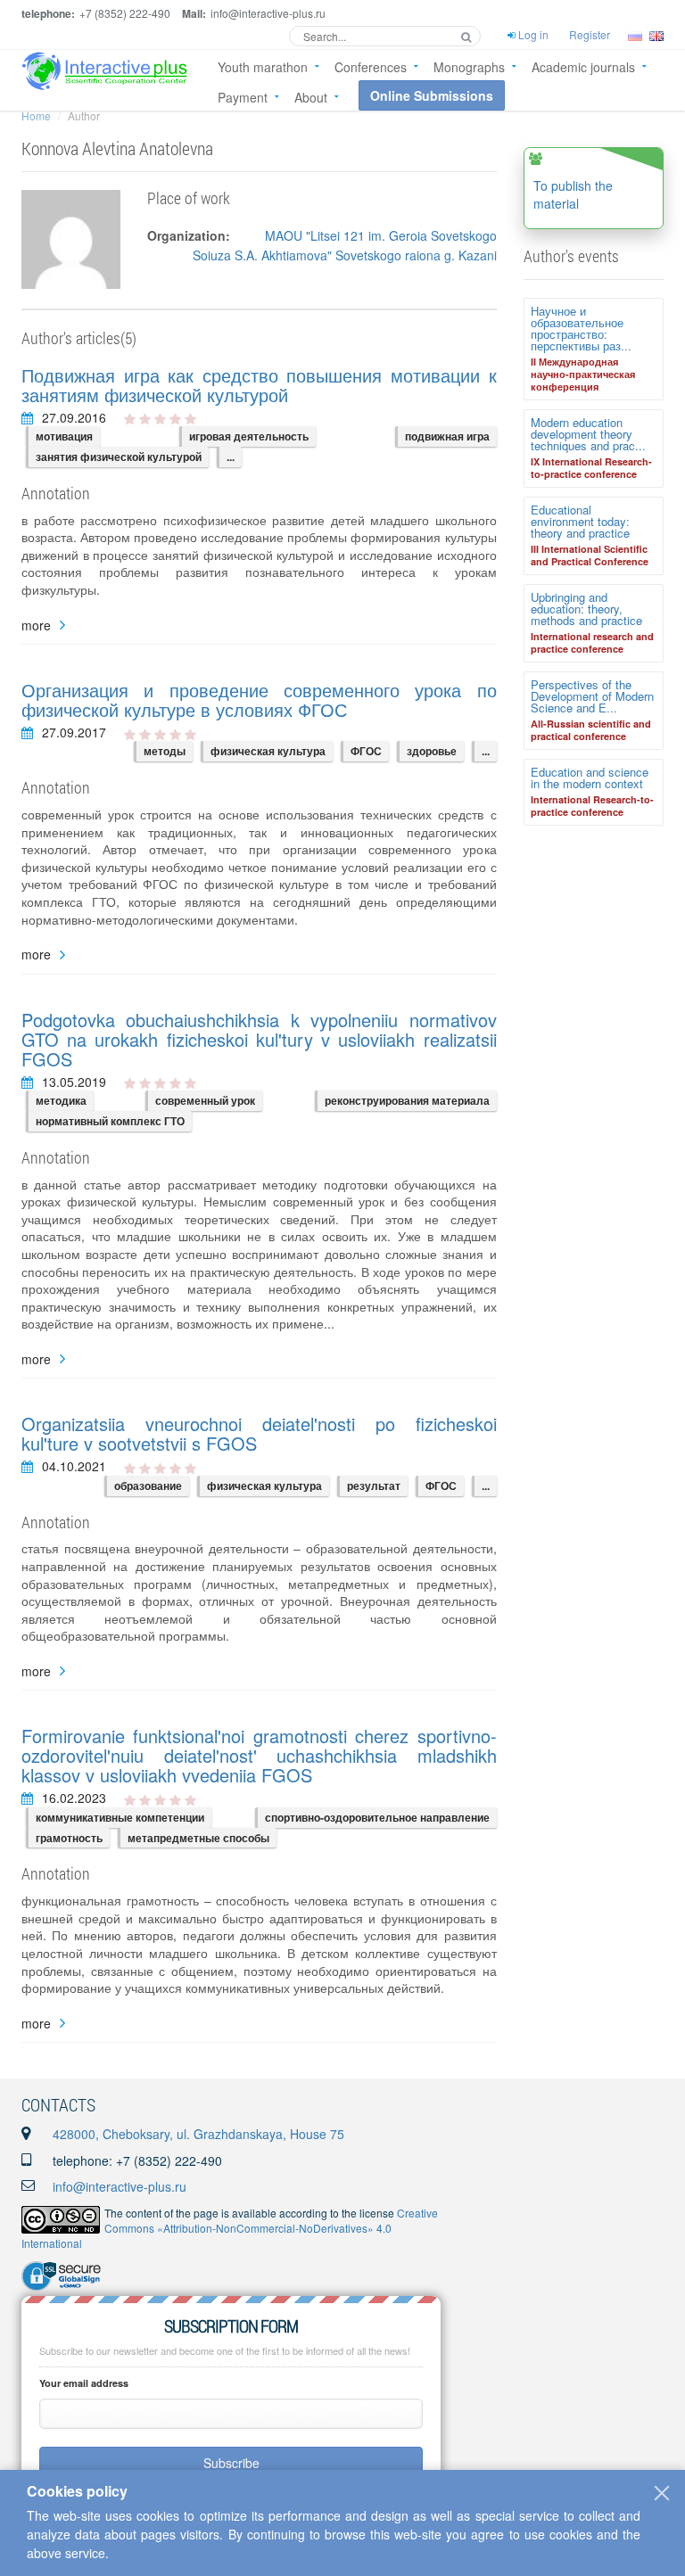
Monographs (469, 67)
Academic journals (583, 67)
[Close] (662, 2493)
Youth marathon (263, 67)
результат (374, 1486)
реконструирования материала (407, 1100)
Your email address (84, 2383)
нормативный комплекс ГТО (110, 1121)
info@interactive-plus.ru (120, 2186)
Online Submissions (432, 95)
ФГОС (366, 751)
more (36, 625)
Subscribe (231, 2463)
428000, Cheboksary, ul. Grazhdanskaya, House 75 (198, 2134)
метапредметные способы (198, 1838)
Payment (243, 97)
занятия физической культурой (119, 457)
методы (165, 751)
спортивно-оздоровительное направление (377, 1817)
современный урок (205, 1100)
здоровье (432, 751)
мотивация (64, 436)
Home (36, 115)
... (231, 457)
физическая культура (268, 751)
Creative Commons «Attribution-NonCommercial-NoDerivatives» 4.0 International (230, 2228)
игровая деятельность (249, 436)
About (311, 97)
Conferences (371, 67)
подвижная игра (447, 436)
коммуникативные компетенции (120, 1817)
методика (61, 1100)
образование (148, 1486)
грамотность (69, 1838)
